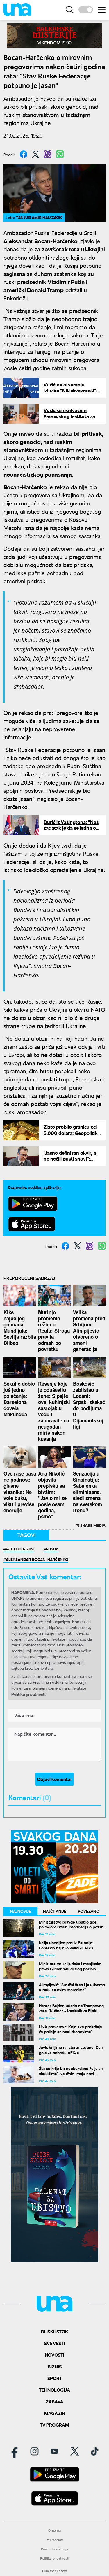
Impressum (54, 2540)
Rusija (52, 1549)
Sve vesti (54, 2343)
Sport (55, 2378)
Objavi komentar (54, 1779)
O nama (54, 2530)
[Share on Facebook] (24, 154)
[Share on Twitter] (36, 154)
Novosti (54, 2355)
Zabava (54, 2401)
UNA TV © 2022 (54, 2571)
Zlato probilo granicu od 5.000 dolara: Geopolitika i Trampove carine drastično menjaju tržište (72, 1136)
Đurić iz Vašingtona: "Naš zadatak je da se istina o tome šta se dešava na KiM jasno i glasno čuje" (71, 831)
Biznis (55, 2366)
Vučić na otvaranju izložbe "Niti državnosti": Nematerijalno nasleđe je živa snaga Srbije (71, 393)
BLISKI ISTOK (54, 2331)
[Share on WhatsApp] (60, 154)
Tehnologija (54, 2390)
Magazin (55, 2413)
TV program (54, 2425)
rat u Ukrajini (20, 1549)
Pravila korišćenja (54, 2549)
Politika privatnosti (55, 2558)
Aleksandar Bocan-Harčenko (37, 1559)
